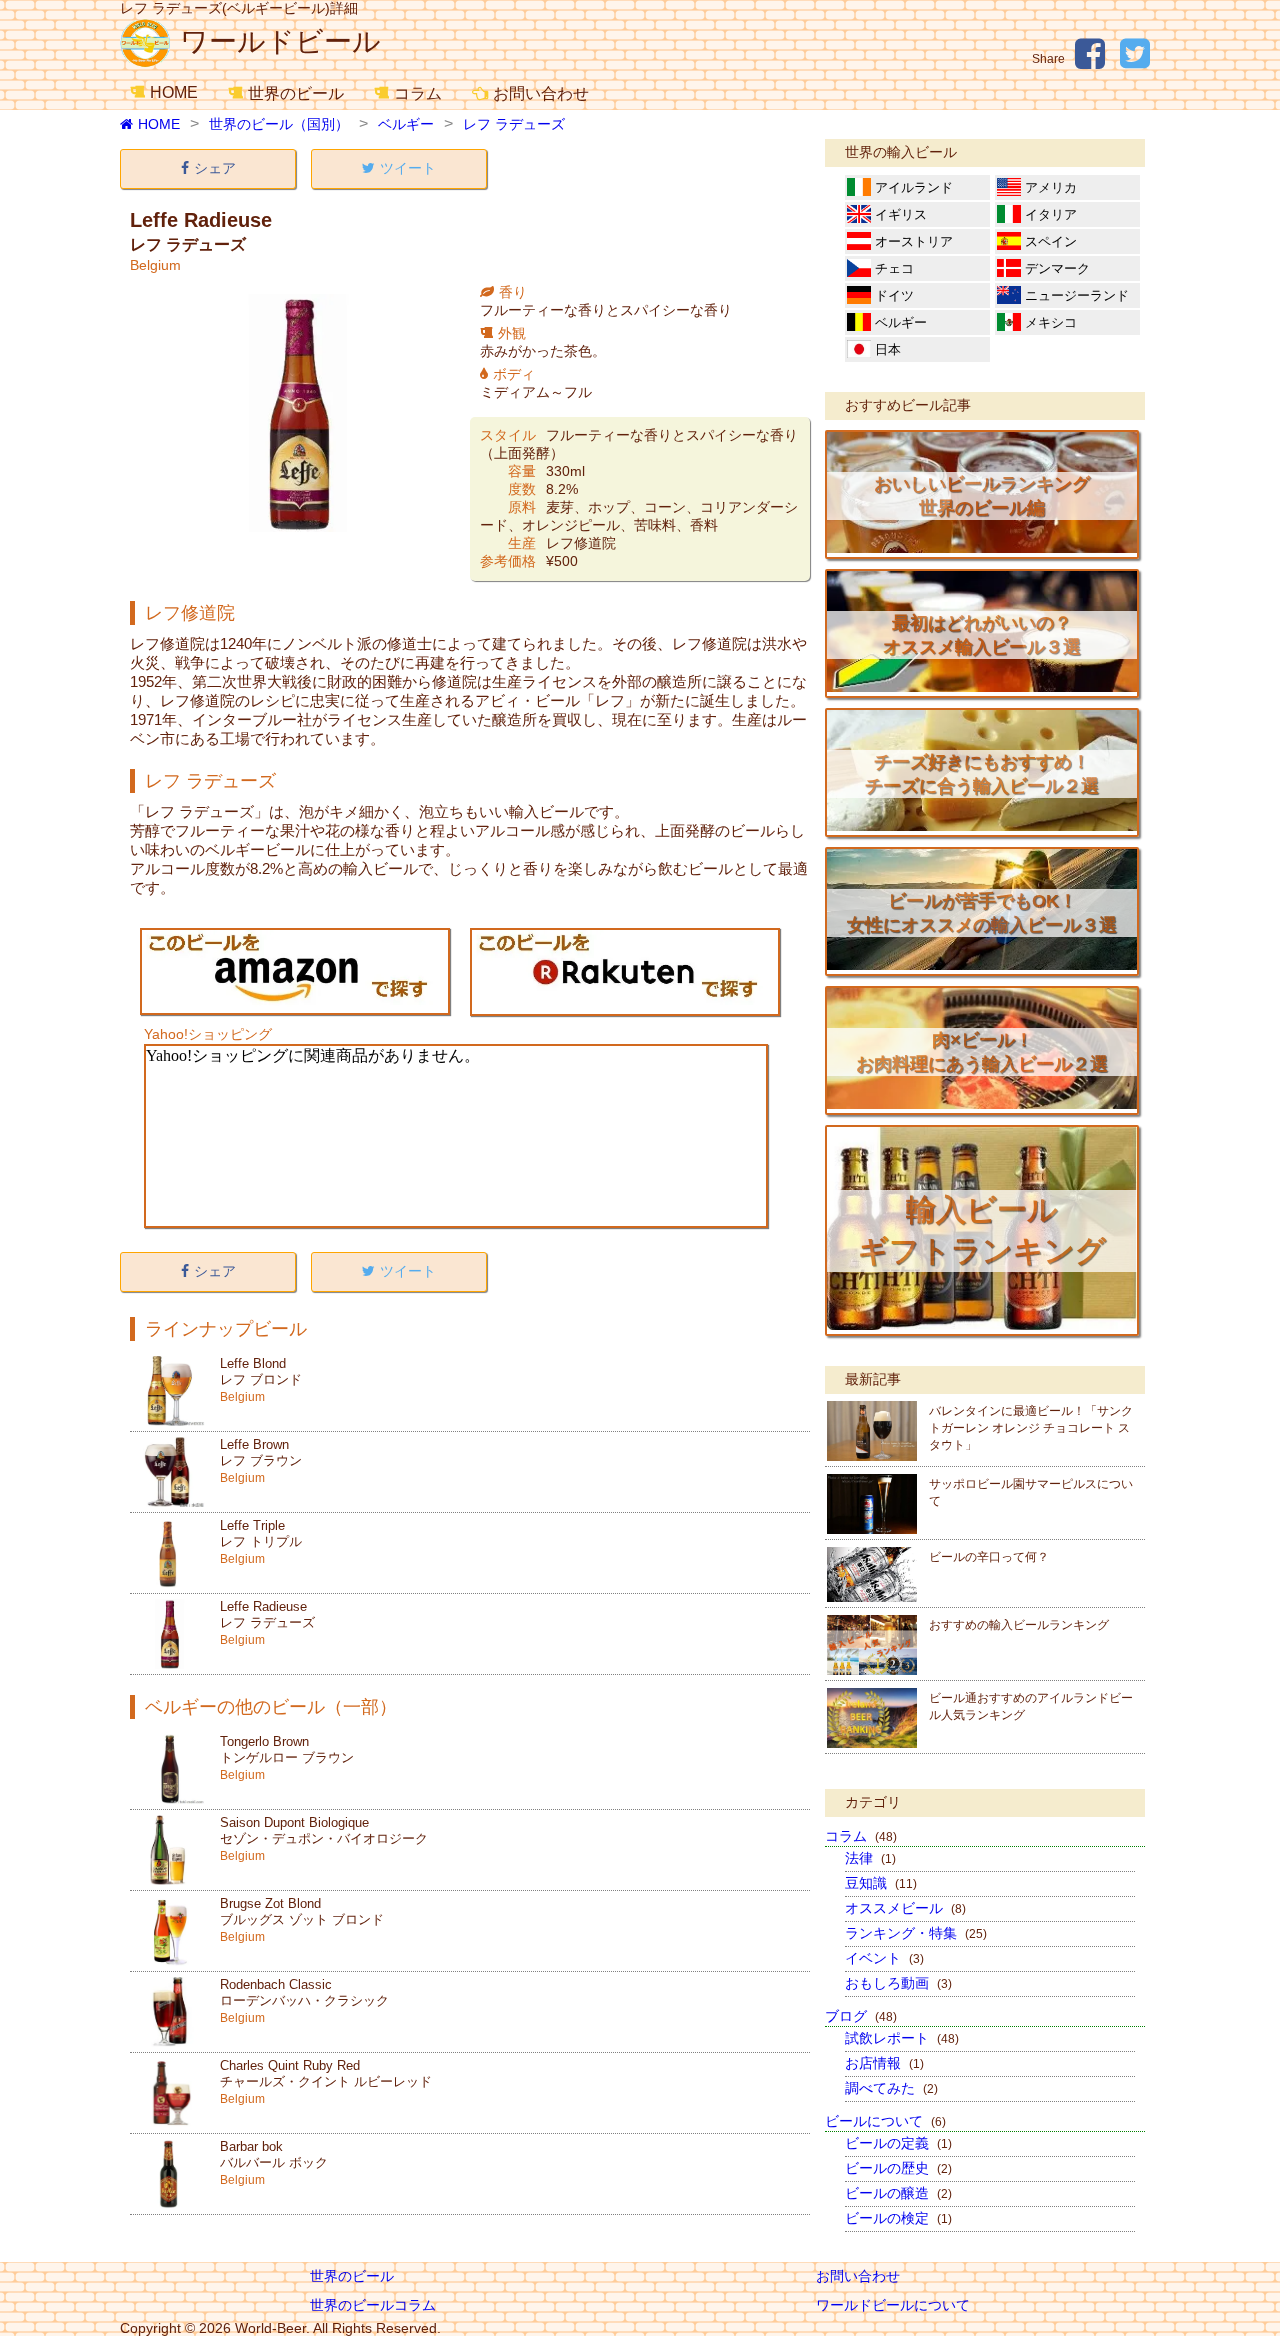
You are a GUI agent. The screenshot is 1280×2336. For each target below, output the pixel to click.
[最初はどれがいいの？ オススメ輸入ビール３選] (982, 687)
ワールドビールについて (893, 2305)
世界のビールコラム (373, 2305)
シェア (215, 168)
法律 (870, 1858)
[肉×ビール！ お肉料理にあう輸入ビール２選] (982, 1104)
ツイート (408, 168)
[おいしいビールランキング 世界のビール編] (982, 548)
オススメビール (905, 1908)
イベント (884, 1958)
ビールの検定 (898, 2218)
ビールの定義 (898, 2143)
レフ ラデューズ (514, 124)
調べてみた (891, 2088)
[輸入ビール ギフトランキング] (982, 1325)
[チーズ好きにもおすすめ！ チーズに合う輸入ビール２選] (982, 826)
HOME (174, 92)
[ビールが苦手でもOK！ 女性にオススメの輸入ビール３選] (982, 965)
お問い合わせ (541, 93)
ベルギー (406, 124)
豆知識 (881, 1883)
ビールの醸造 (898, 2193)
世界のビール (296, 93)
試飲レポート (902, 2038)
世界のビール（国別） (279, 124)
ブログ (861, 2016)
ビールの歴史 (898, 2168)
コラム (418, 93)
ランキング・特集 (916, 1933)
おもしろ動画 (898, 1983)
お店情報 (884, 2063)
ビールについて (885, 2121)
